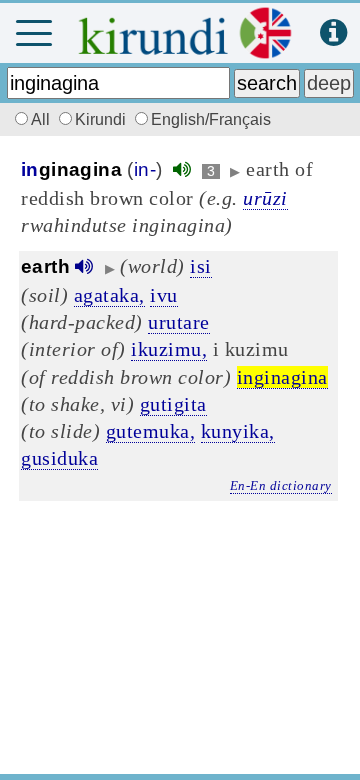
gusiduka (59, 458)
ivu (164, 295)
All (42, 119)
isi (201, 266)
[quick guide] (333, 33)
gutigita (173, 404)
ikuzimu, (169, 349)
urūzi (265, 198)
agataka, (109, 295)
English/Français (211, 119)
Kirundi (102, 119)
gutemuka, (151, 431)
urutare (179, 322)
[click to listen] (182, 169)
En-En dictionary (281, 485)
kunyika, (238, 431)
